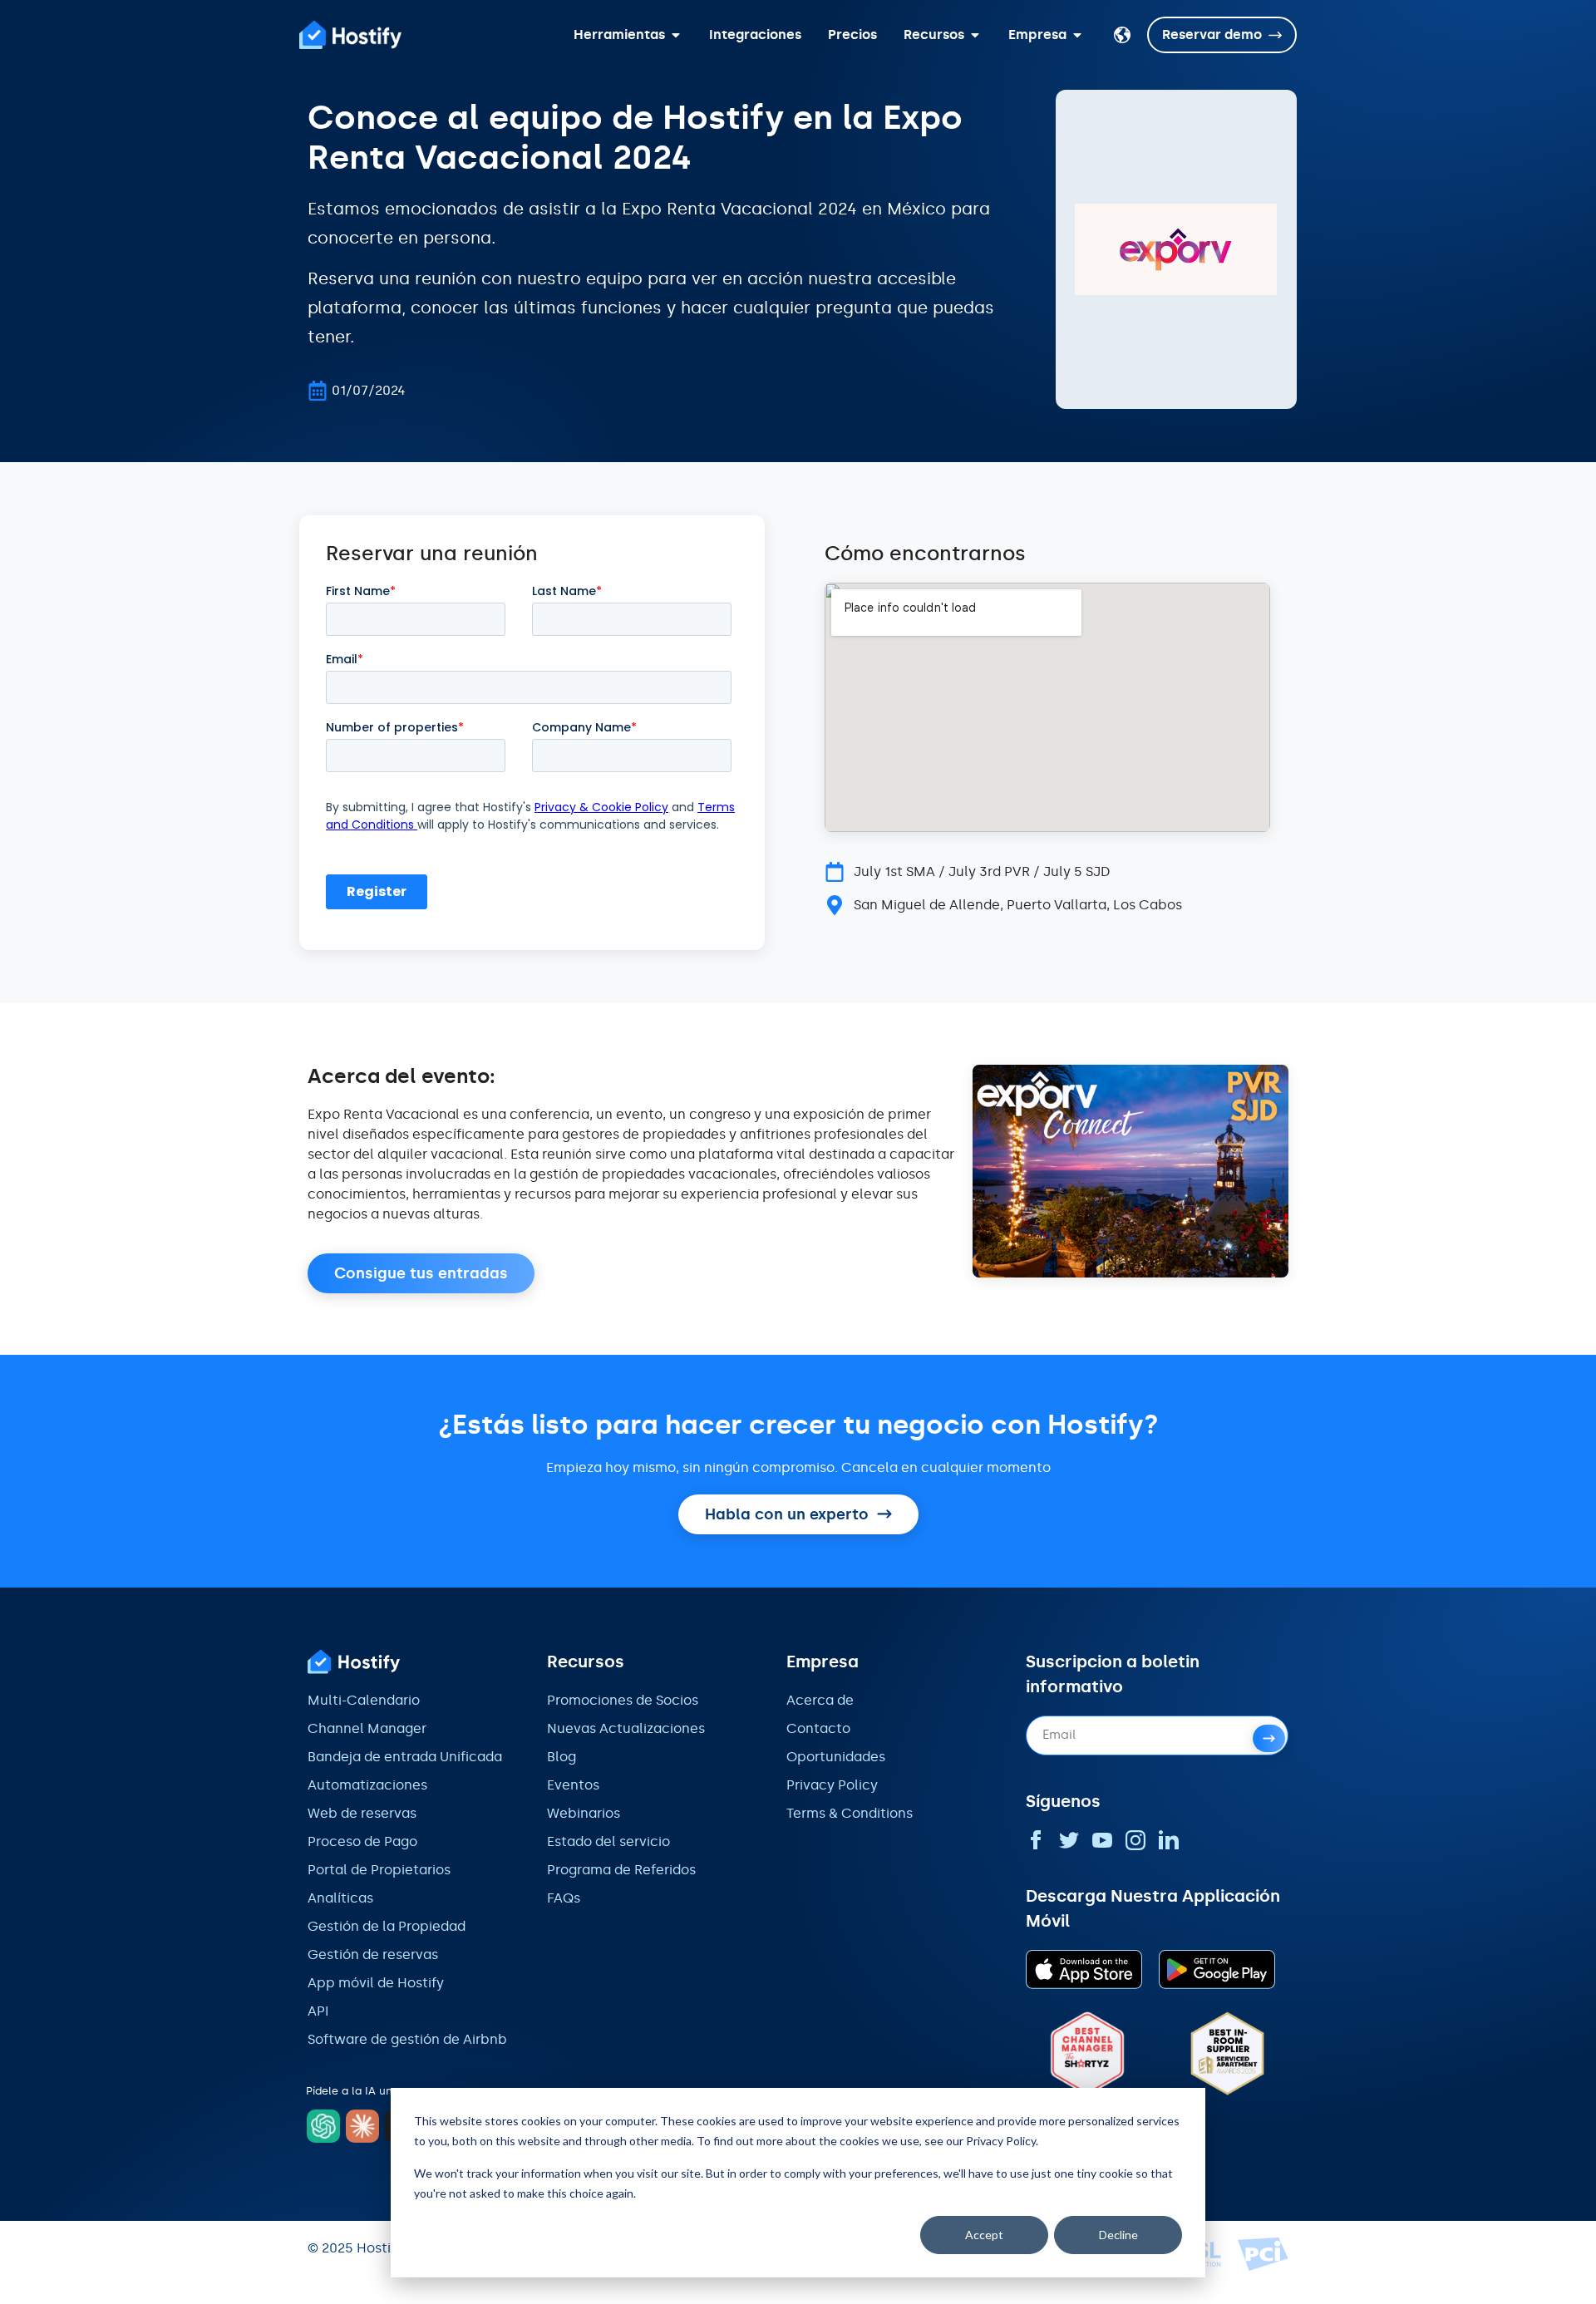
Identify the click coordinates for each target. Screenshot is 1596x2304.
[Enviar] (1269, 1738)
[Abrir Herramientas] (676, 35)
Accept (984, 2235)
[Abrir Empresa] (1077, 35)
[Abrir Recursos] (975, 35)
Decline (1118, 2235)
